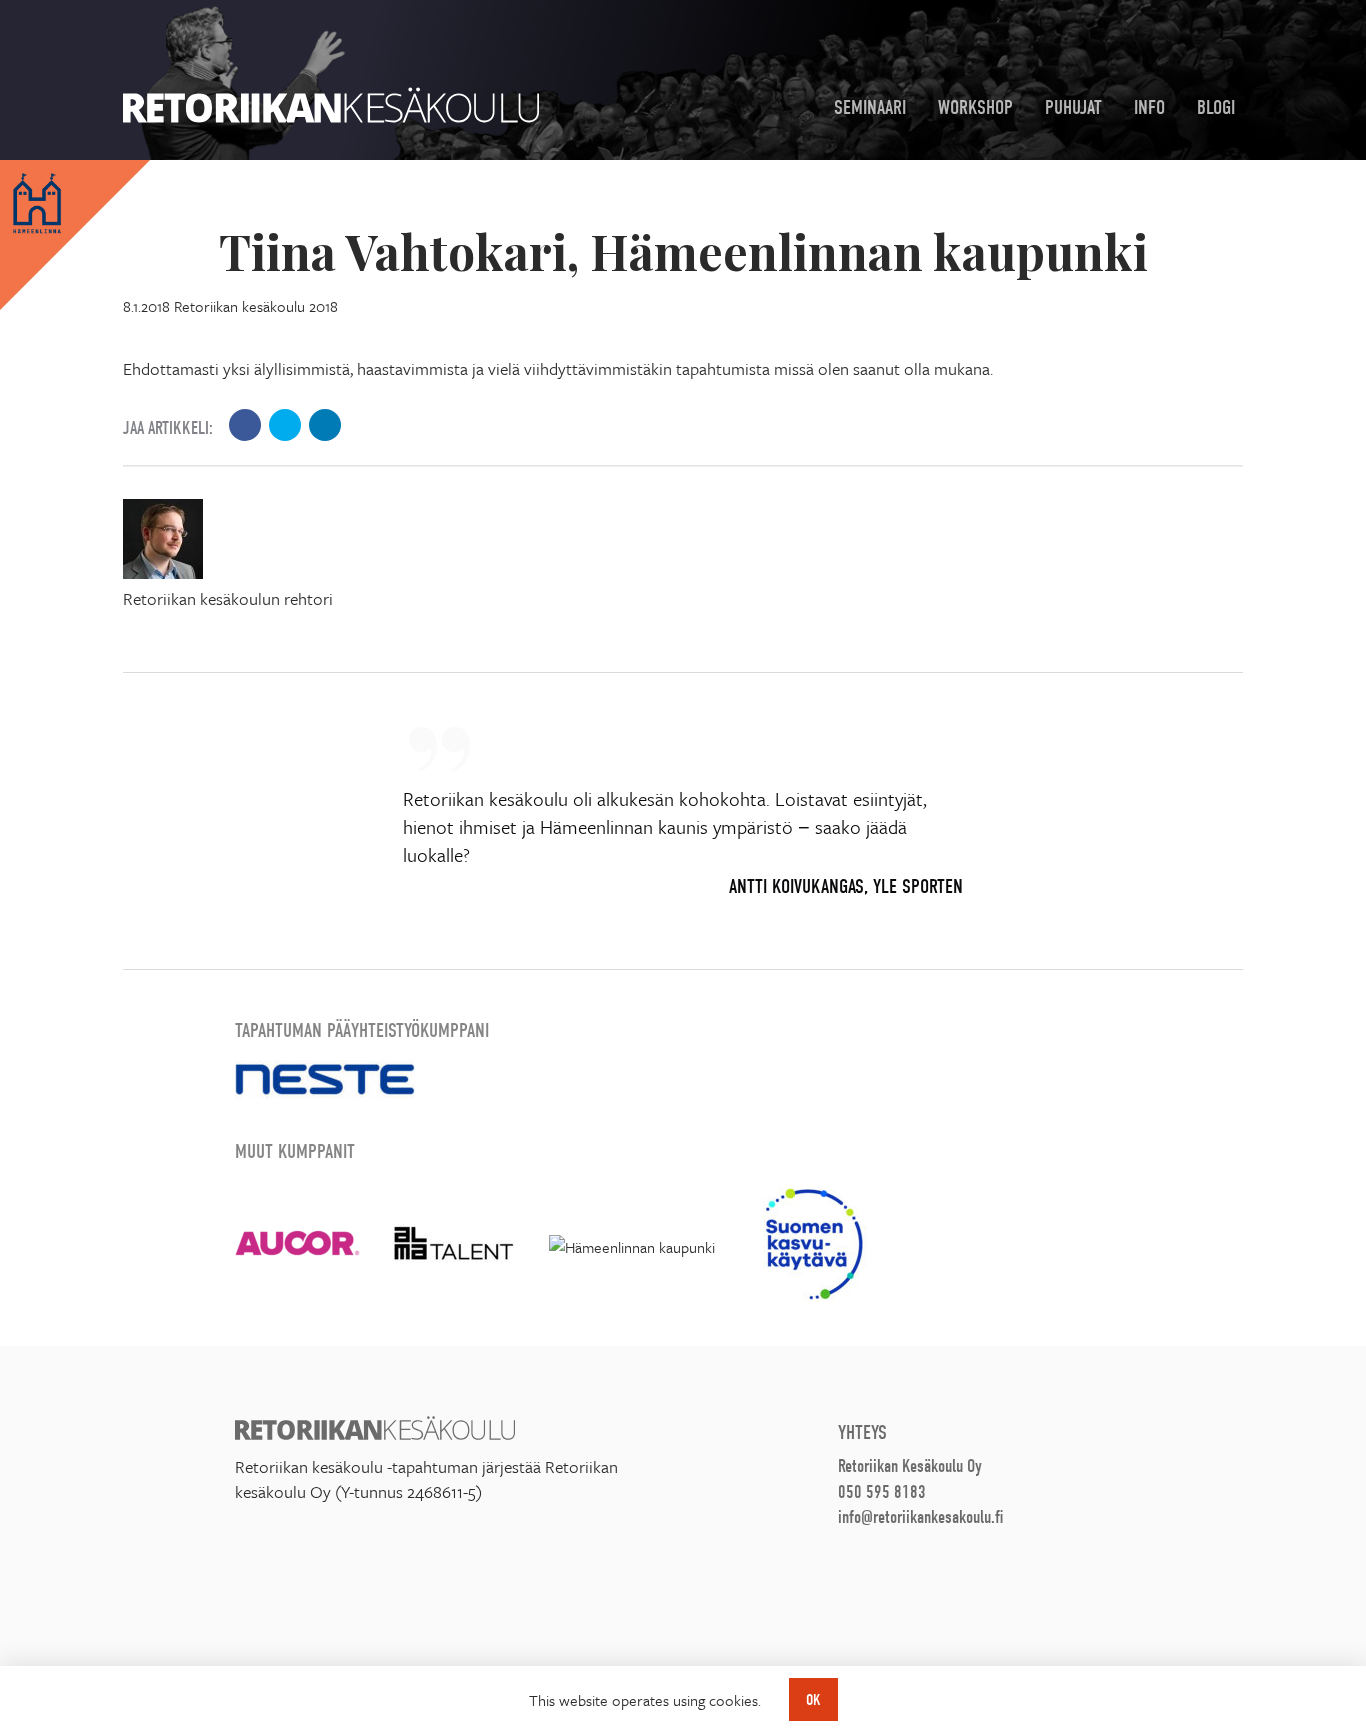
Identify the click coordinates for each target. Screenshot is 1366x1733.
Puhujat (1073, 107)
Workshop (975, 107)
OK (813, 1700)
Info (1149, 107)
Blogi (1216, 107)
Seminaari (870, 107)
